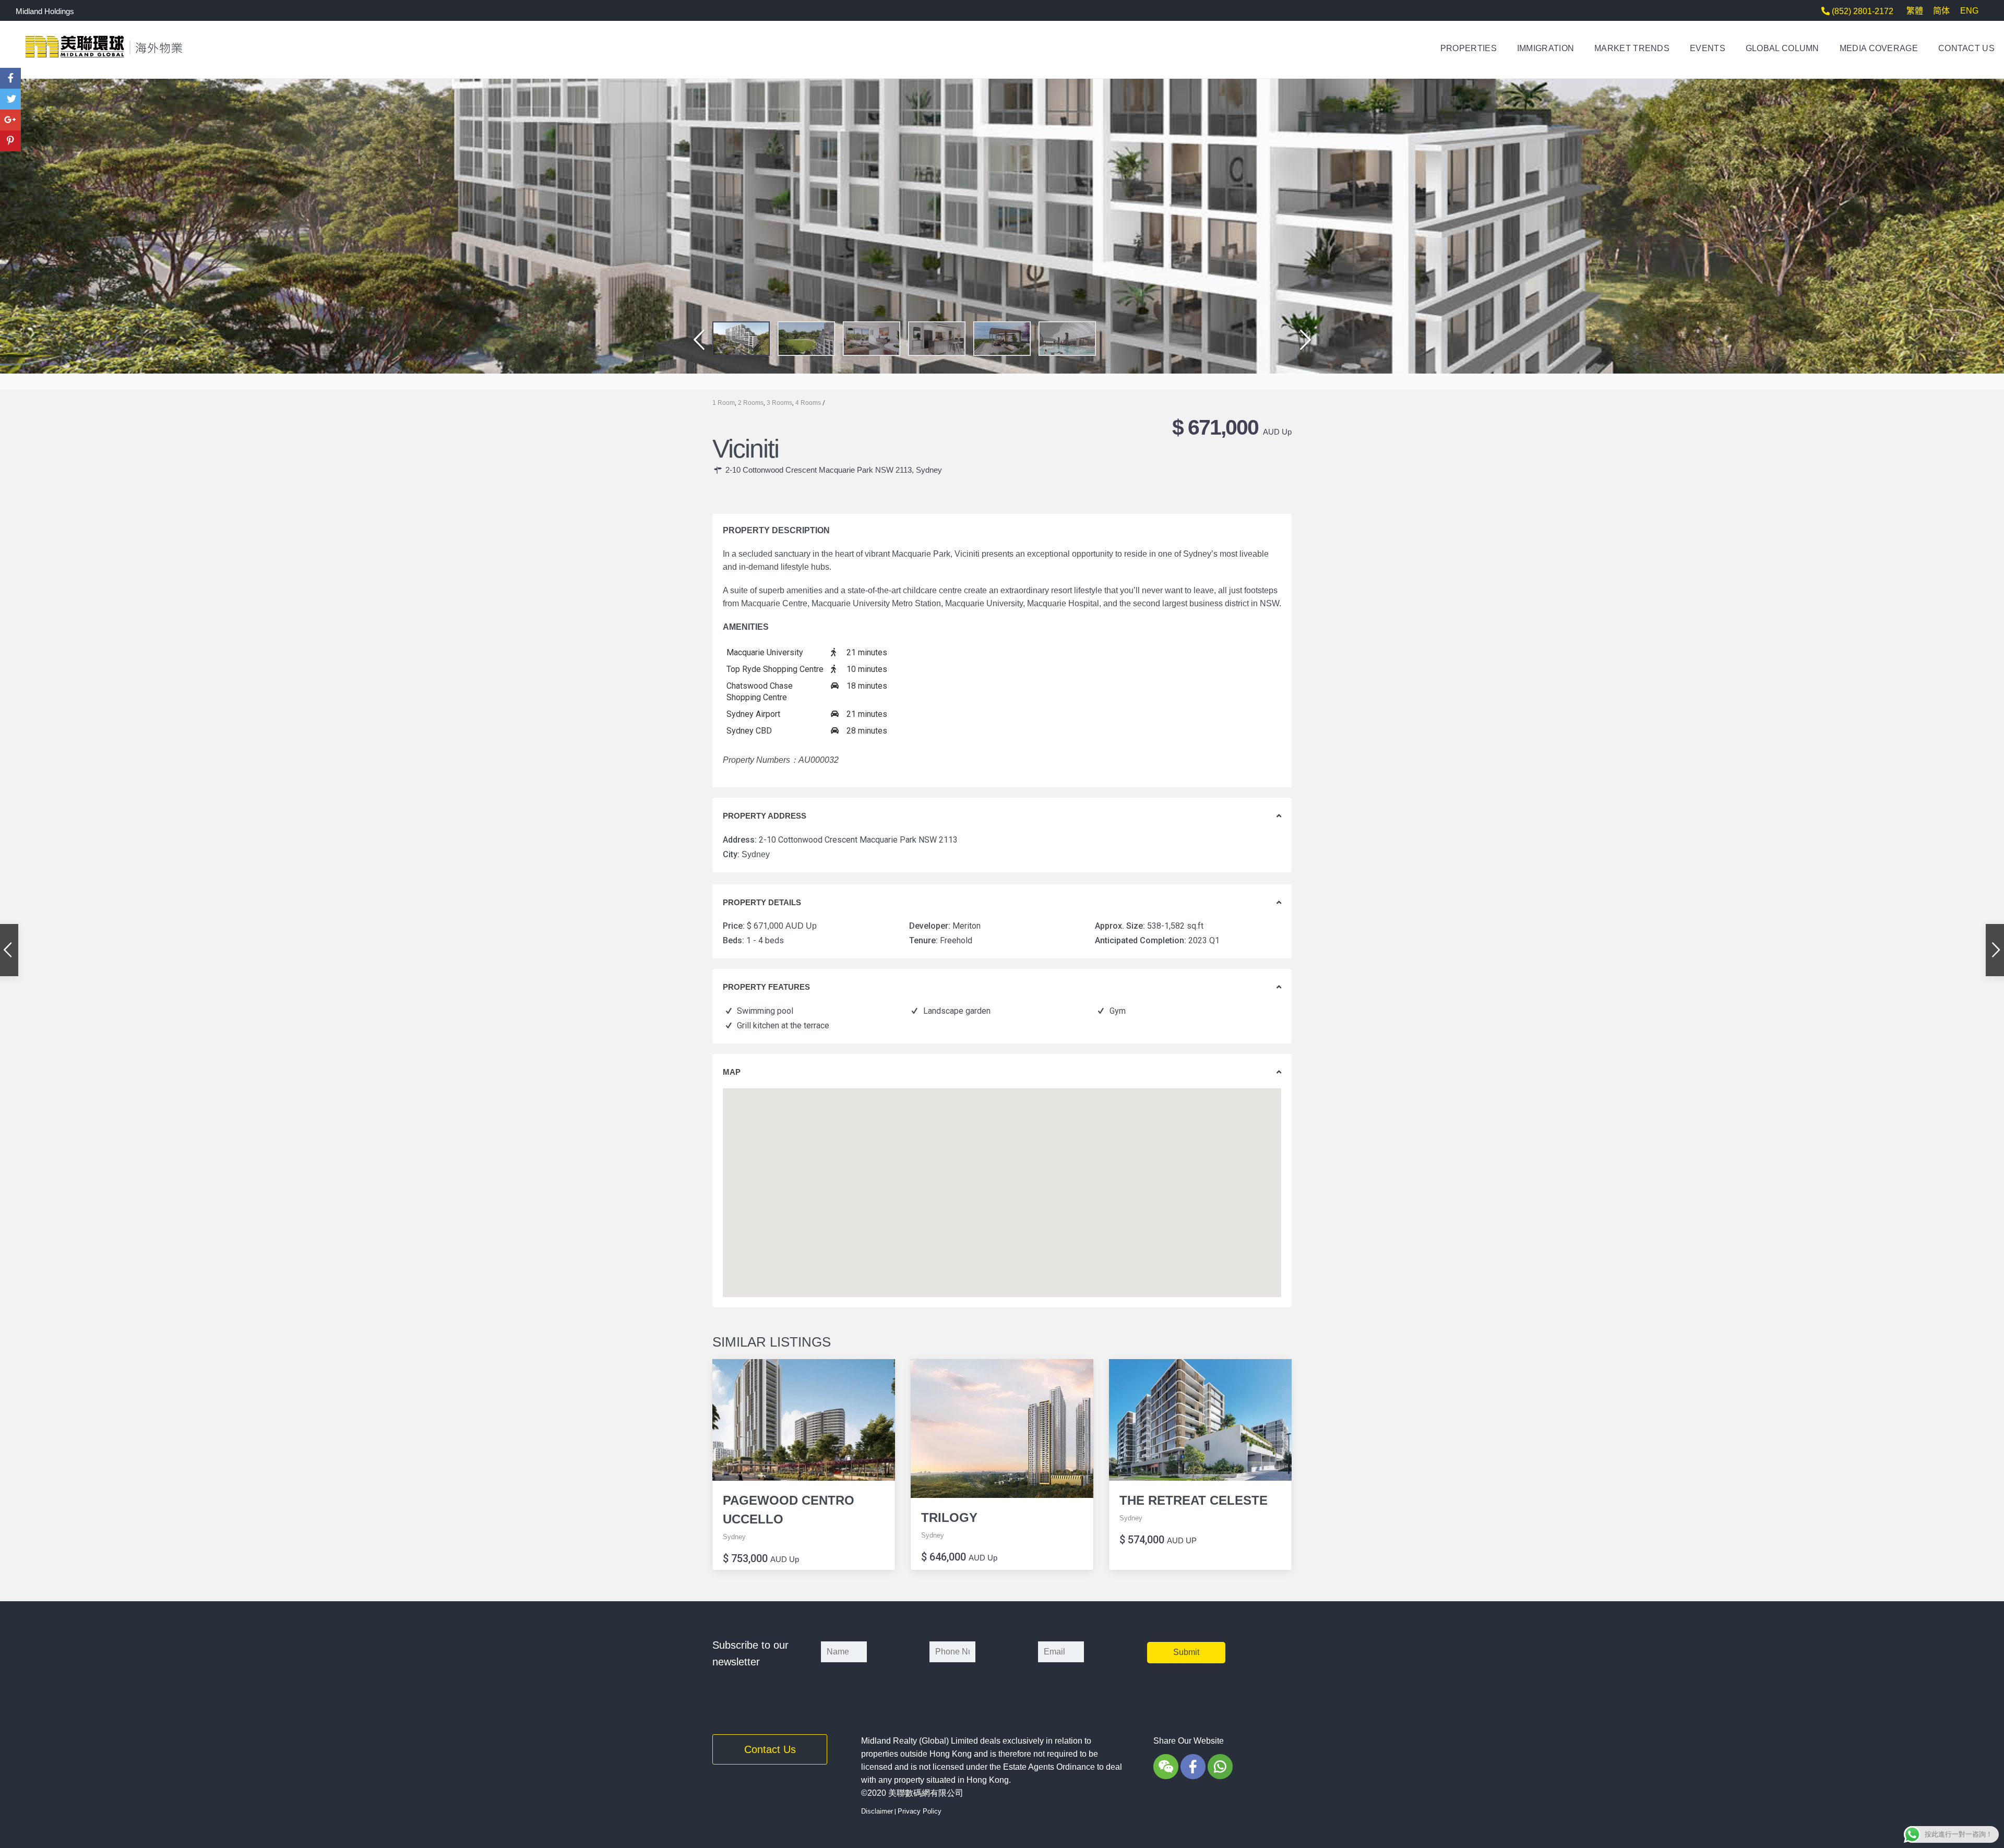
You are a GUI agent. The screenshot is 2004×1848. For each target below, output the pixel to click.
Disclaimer (877, 1811)
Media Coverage (1879, 48)
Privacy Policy (920, 1811)
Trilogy (949, 1517)
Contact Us (1966, 48)
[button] (696, 346)
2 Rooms (751, 403)
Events (1708, 48)
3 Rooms (779, 403)
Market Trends (1632, 48)
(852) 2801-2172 (1862, 11)
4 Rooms (808, 403)
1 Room (724, 403)
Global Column (1782, 48)
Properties (1469, 48)
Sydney (929, 470)
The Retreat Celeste (1194, 1500)
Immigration (1546, 48)
